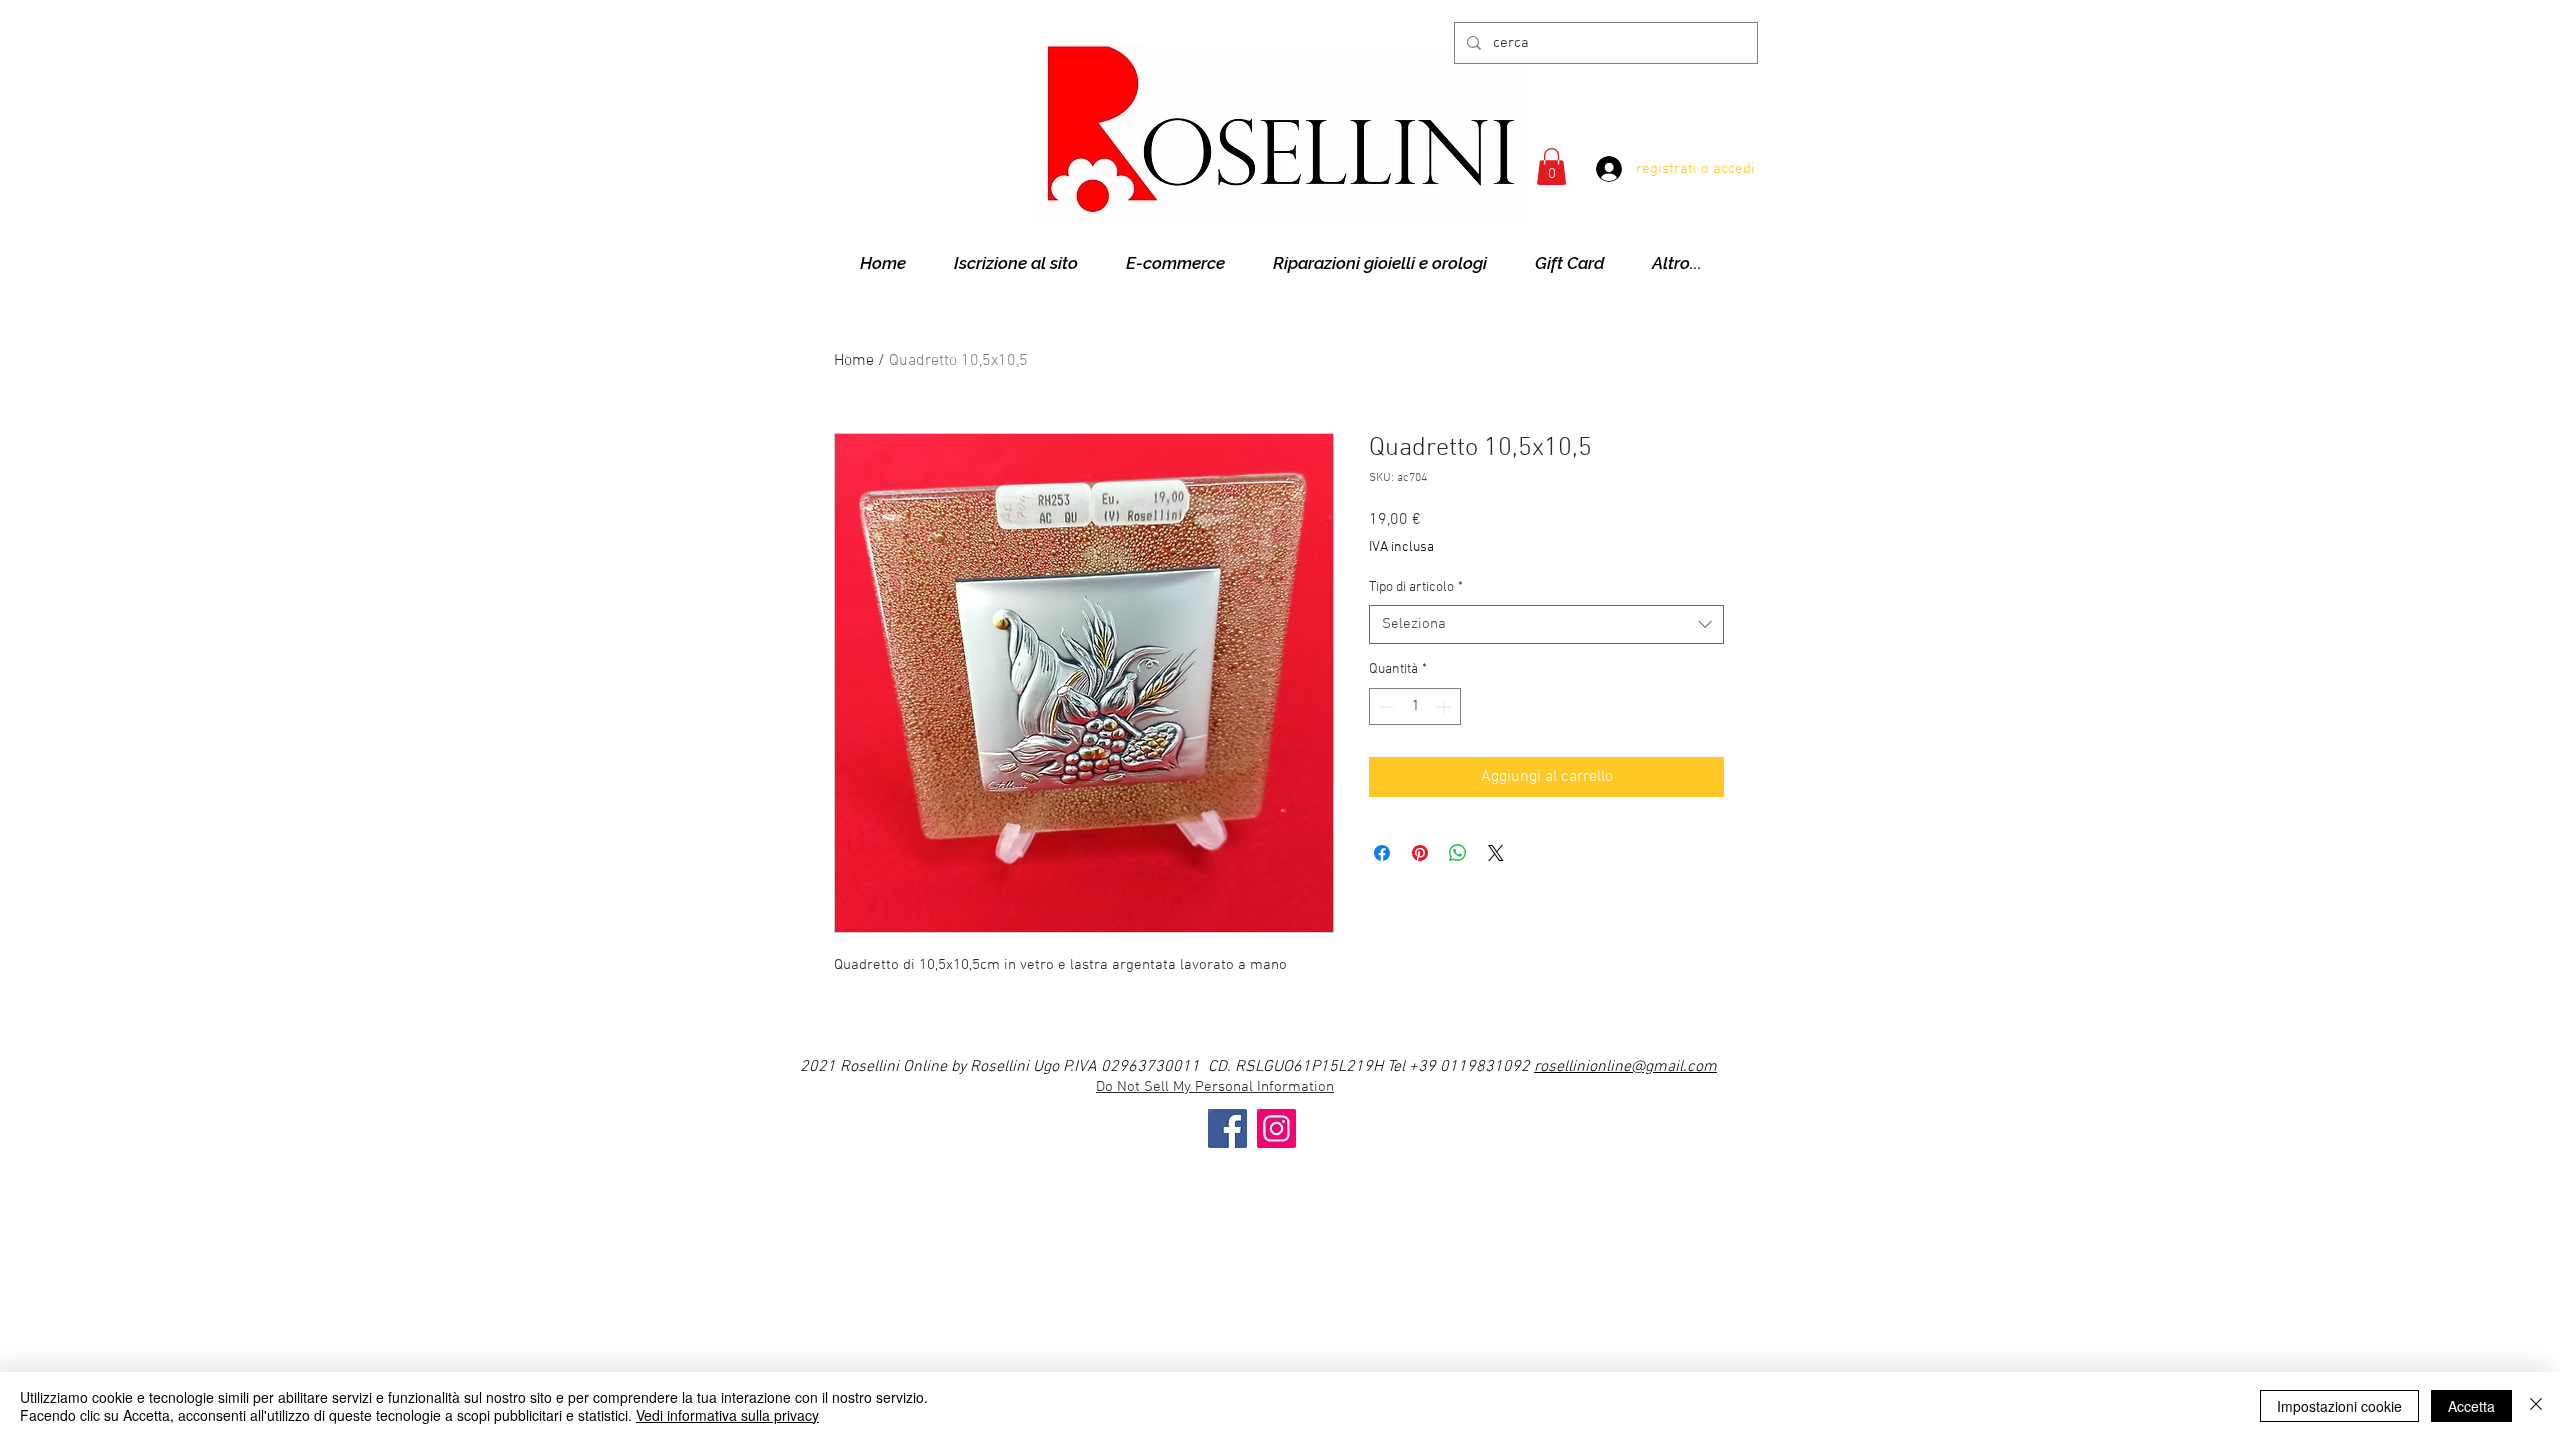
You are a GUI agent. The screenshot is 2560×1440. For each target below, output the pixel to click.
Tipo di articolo (1416, 587)
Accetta (2471, 1406)
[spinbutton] (1415, 706)
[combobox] (1546, 624)
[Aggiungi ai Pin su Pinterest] (1420, 853)
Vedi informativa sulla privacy (727, 1415)
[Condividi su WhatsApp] (1458, 853)
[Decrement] (1384, 706)
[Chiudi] (2536, 1406)
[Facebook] (1227, 1128)
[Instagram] (1276, 1128)
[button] (1551, 166)
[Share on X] (1496, 853)
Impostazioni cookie (2339, 1406)
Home (854, 361)
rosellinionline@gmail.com (1625, 1067)
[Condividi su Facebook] (1382, 853)
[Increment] (1445, 706)
